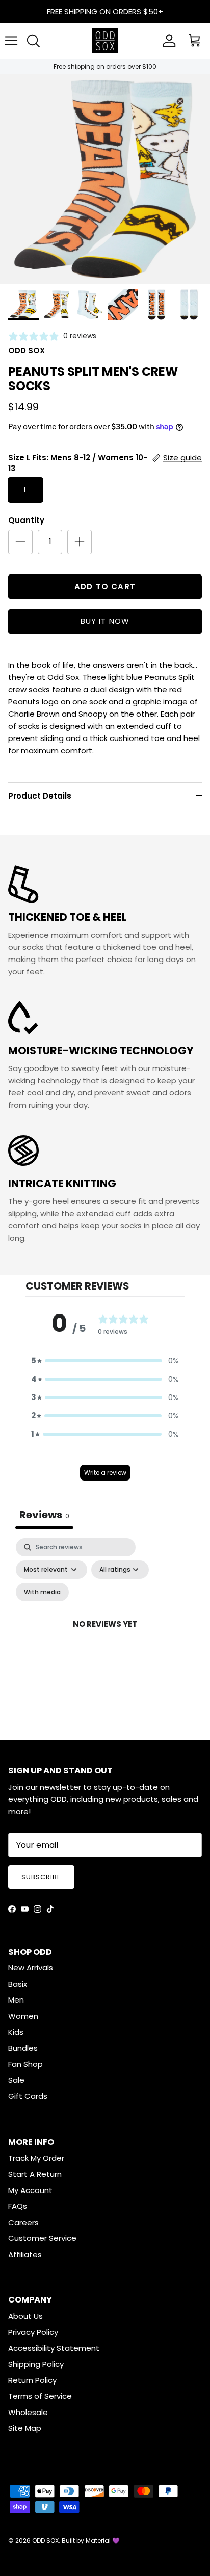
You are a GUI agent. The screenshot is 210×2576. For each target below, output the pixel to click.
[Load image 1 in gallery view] (105, 179)
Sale (16, 2080)
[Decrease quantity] (20, 542)
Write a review (105, 1473)
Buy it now (105, 621)
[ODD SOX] (105, 41)
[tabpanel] (105, 1636)
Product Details (40, 796)
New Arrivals (31, 1968)
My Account (30, 2190)
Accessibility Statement (54, 2348)
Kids (16, 2032)
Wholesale (28, 2412)
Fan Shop (25, 2064)
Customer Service (42, 2238)
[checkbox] (42, 1592)
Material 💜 (103, 2541)
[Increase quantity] (80, 542)
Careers (23, 2222)
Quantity (26, 520)
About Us (25, 2316)
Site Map (25, 2428)
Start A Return (35, 2174)
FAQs (18, 2206)
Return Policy (32, 2380)
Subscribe (41, 1877)
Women (23, 2016)
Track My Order (36, 2158)
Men (16, 2000)
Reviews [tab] (44, 1515)
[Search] (33, 41)
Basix (18, 1984)
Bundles (23, 2048)
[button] (105, 1361)
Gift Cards (28, 2096)
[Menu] (11, 41)
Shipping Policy (36, 2364)
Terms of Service (40, 2396)
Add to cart (105, 586)
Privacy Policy (33, 2332)
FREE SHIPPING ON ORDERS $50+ (105, 11)
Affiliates (25, 2254)
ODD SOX (45, 2541)
